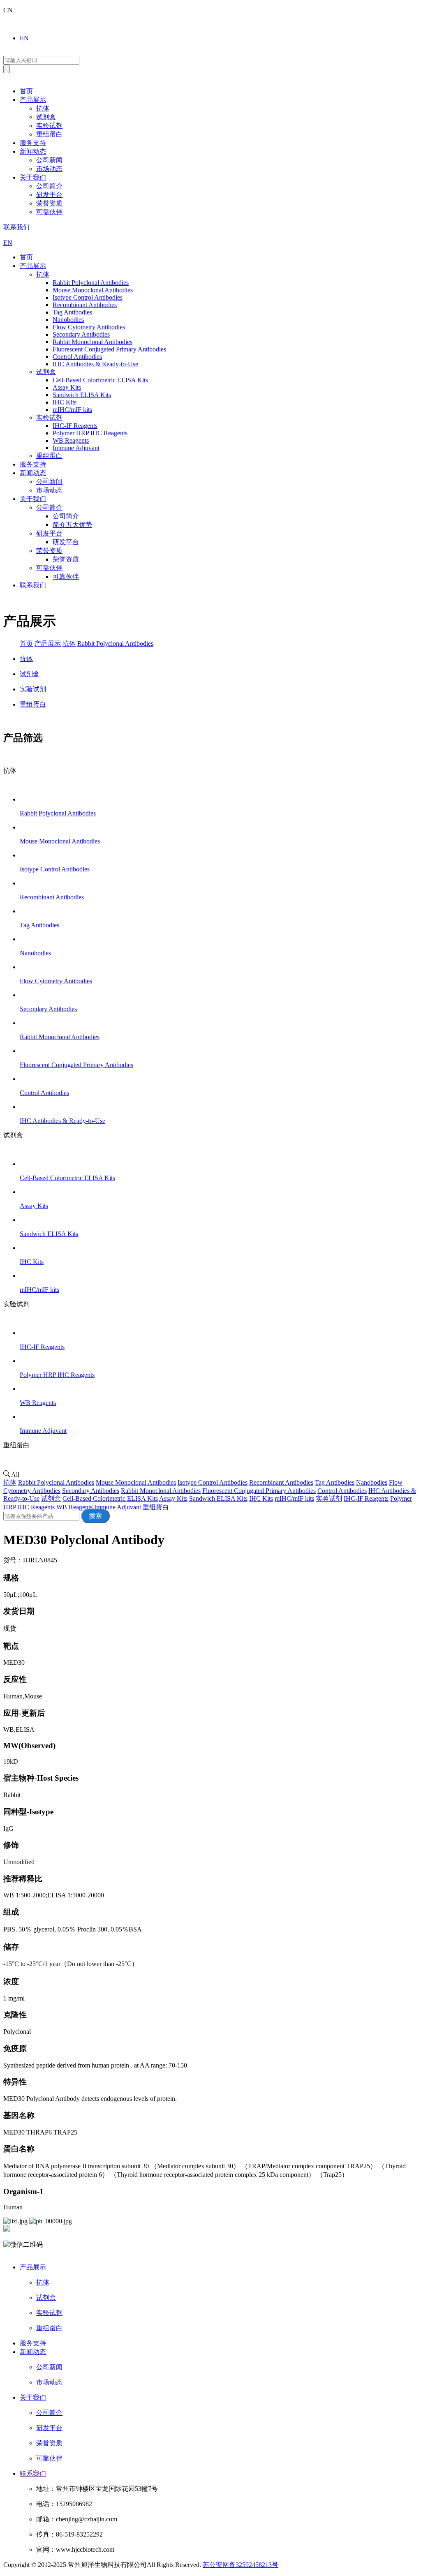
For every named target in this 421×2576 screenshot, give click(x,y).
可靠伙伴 (49, 212)
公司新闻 (49, 160)
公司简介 (49, 186)
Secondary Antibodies (91, 1491)
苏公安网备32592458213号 (241, 2565)
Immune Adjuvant (118, 1507)
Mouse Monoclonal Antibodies (136, 1482)
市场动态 (49, 169)
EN (24, 38)
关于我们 (33, 177)
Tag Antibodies (335, 1482)
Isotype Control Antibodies (213, 1482)
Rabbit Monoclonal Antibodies (161, 1491)
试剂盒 (46, 117)
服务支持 (33, 143)
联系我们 (16, 227)
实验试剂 (49, 126)
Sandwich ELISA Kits (218, 1498)
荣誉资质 (49, 203)
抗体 (43, 108)
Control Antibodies (342, 1491)
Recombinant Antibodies (281, 1482)
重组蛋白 (49, 134)
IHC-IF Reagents (366, 1498)
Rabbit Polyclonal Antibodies (115, 643)
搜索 (95, 1516)
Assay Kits (173, 1498)
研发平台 (49, 195)
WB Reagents (74, 1507)
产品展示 (33, 100)
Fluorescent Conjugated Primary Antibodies (259, 1491)
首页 (26, 91)
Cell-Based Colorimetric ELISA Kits (110, 1498)
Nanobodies (372, 1482)
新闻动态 (33, 151)
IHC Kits (261, 1498)
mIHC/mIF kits (294, 1498)
